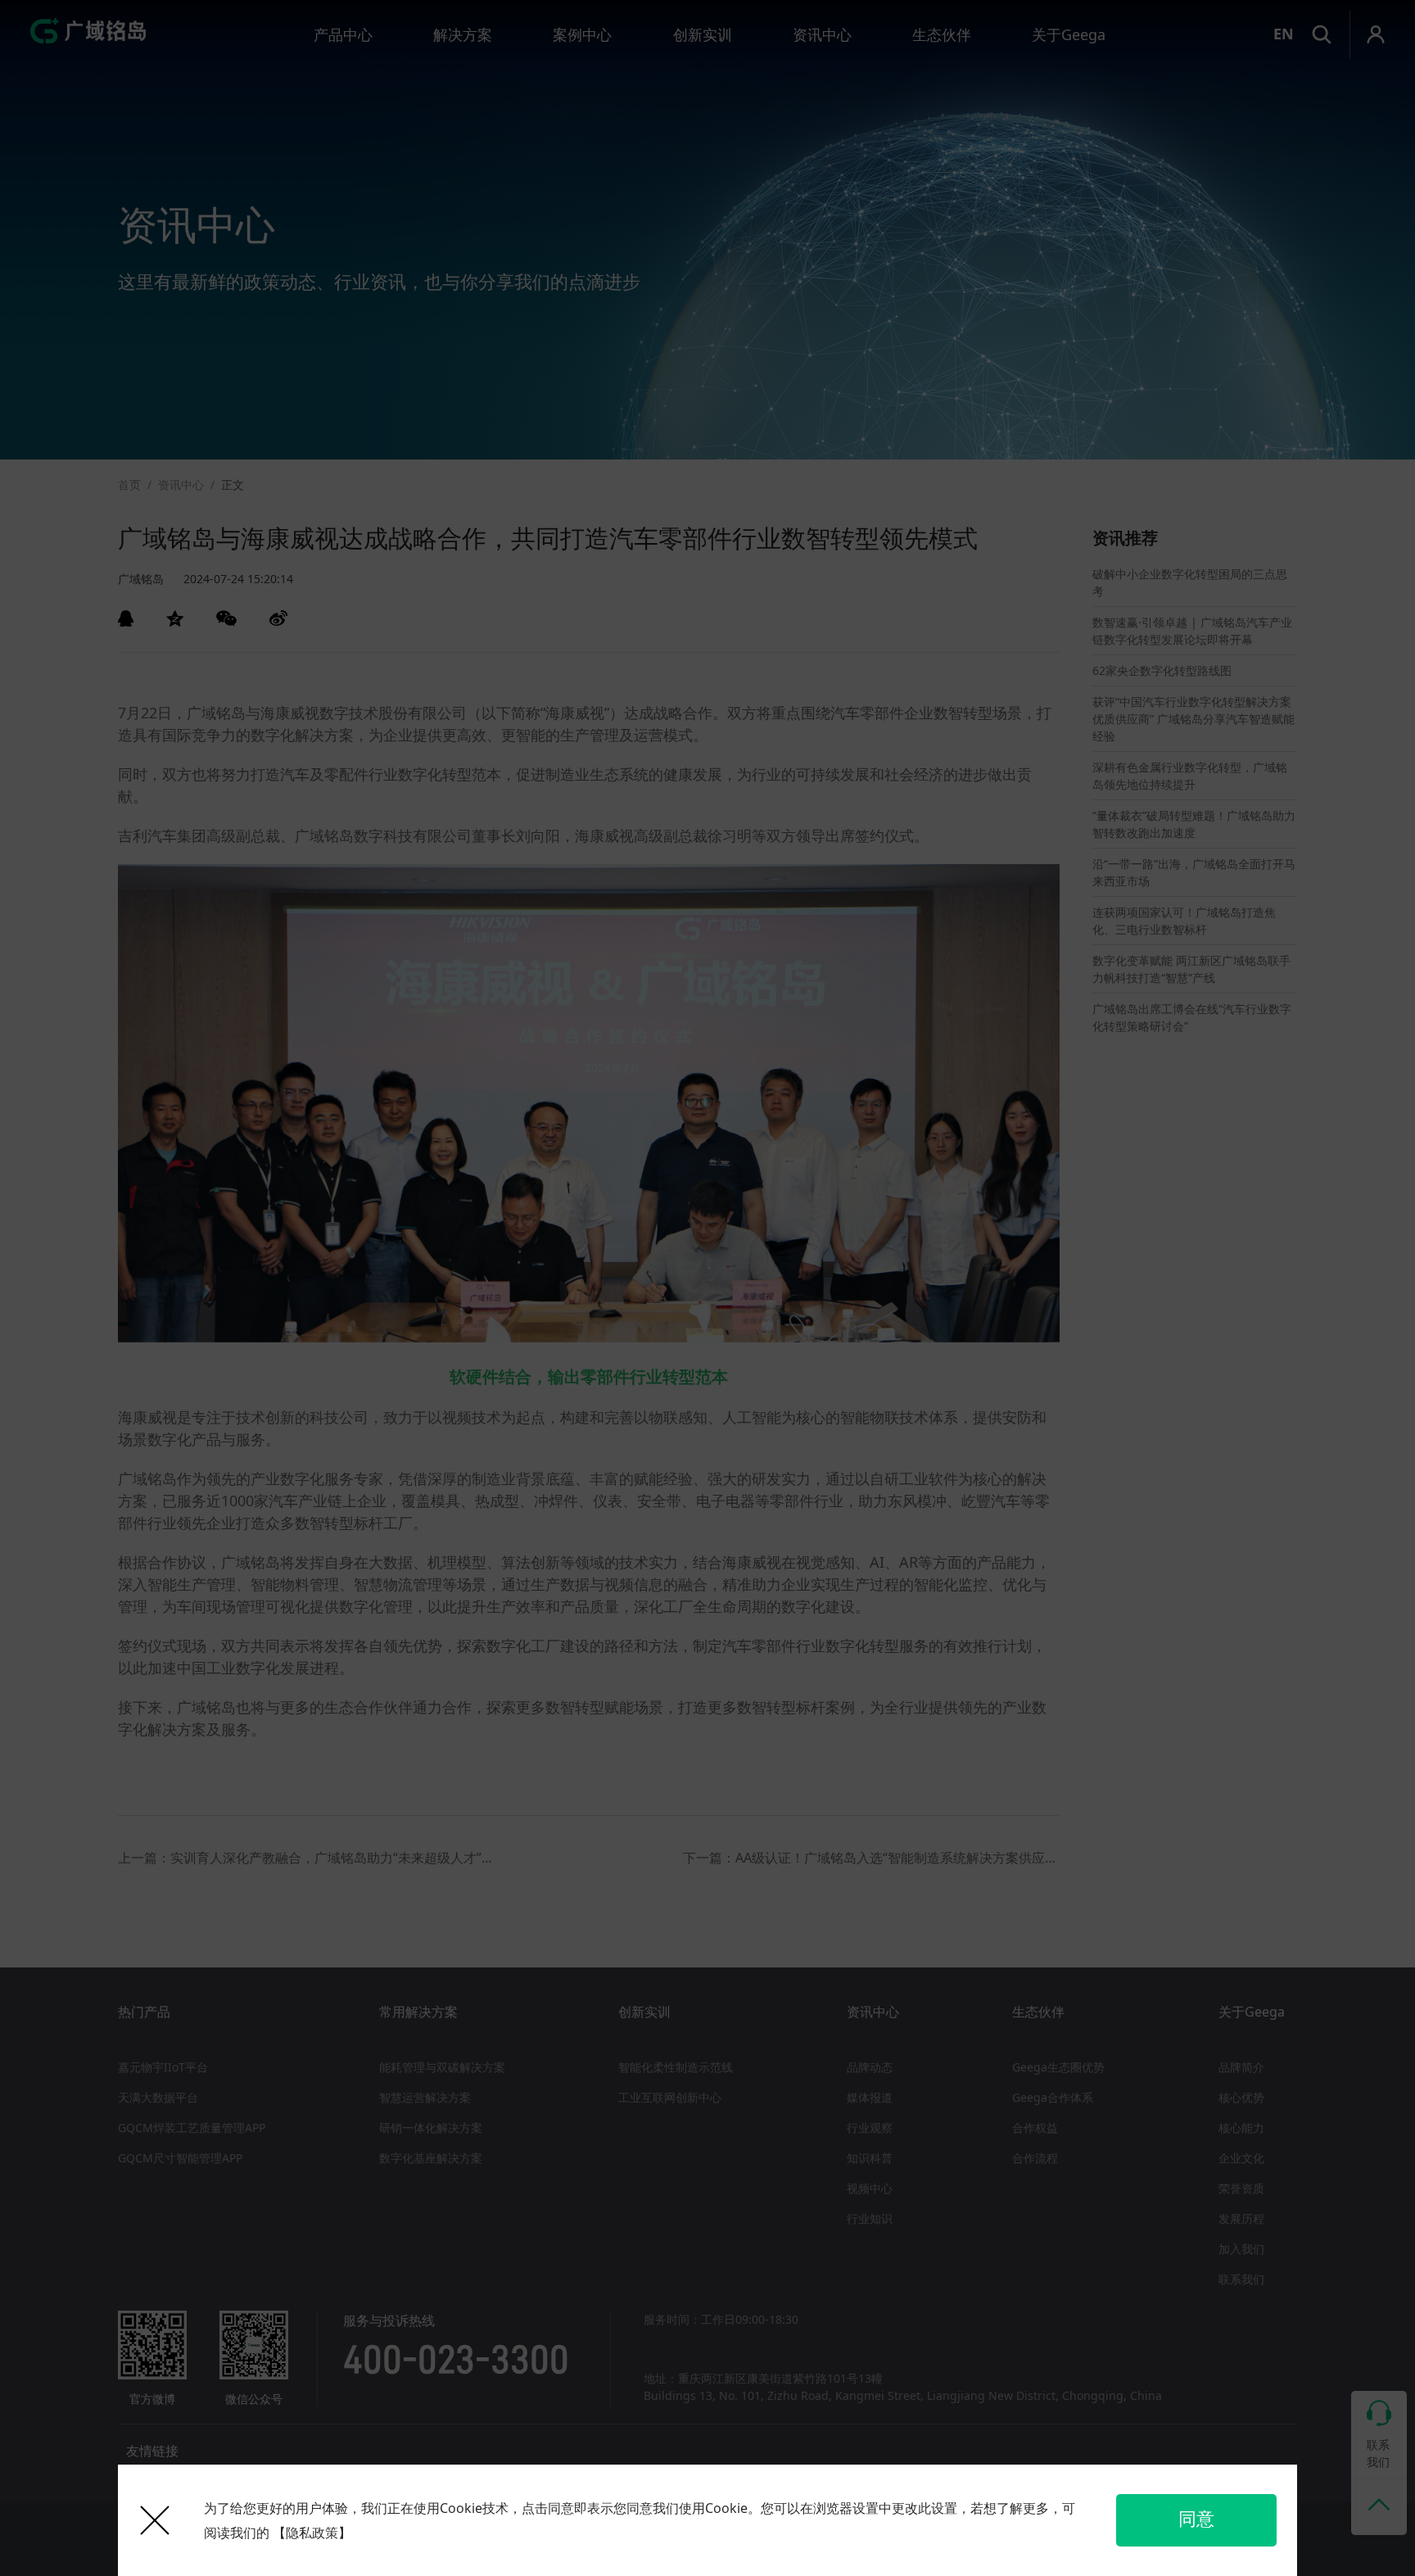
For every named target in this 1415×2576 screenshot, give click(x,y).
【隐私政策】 (312, 2533)
